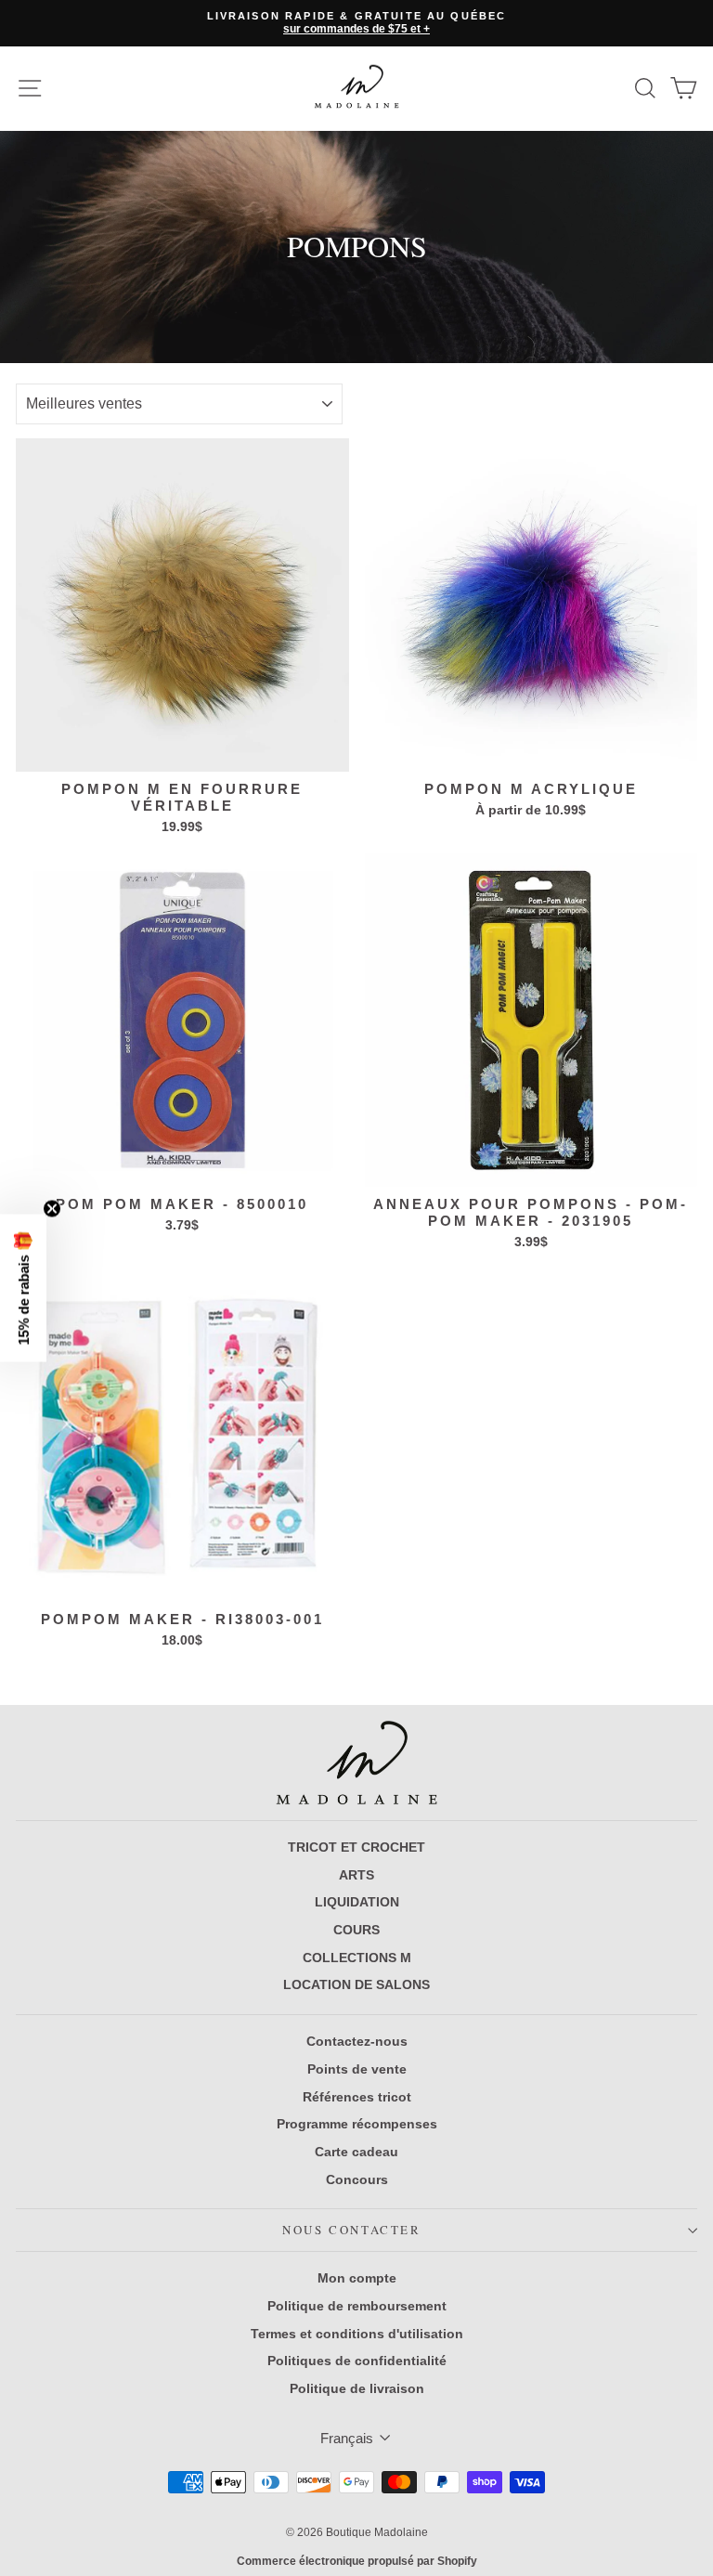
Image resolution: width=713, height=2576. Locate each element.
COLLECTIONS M (357, 1958)
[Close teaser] (52, 1209)
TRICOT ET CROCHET (356, 1847)
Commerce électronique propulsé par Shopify (357, 2561)
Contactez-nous (357, 2041)
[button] (23, 1288)
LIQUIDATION (357, 1902)
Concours (357, 2179)
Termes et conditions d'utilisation (357, 2334)
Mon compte (357, 2278)
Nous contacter (351, 2230)
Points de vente (357, 2069)
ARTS (356, 1875)
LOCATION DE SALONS (356, 1984)
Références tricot (357, 2097)
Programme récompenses (357, 2124)
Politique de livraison (357, 2388)
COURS (356, 1930)
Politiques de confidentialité (357, 2361)
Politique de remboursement (357, 2306)
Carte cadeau (356, 2152)
